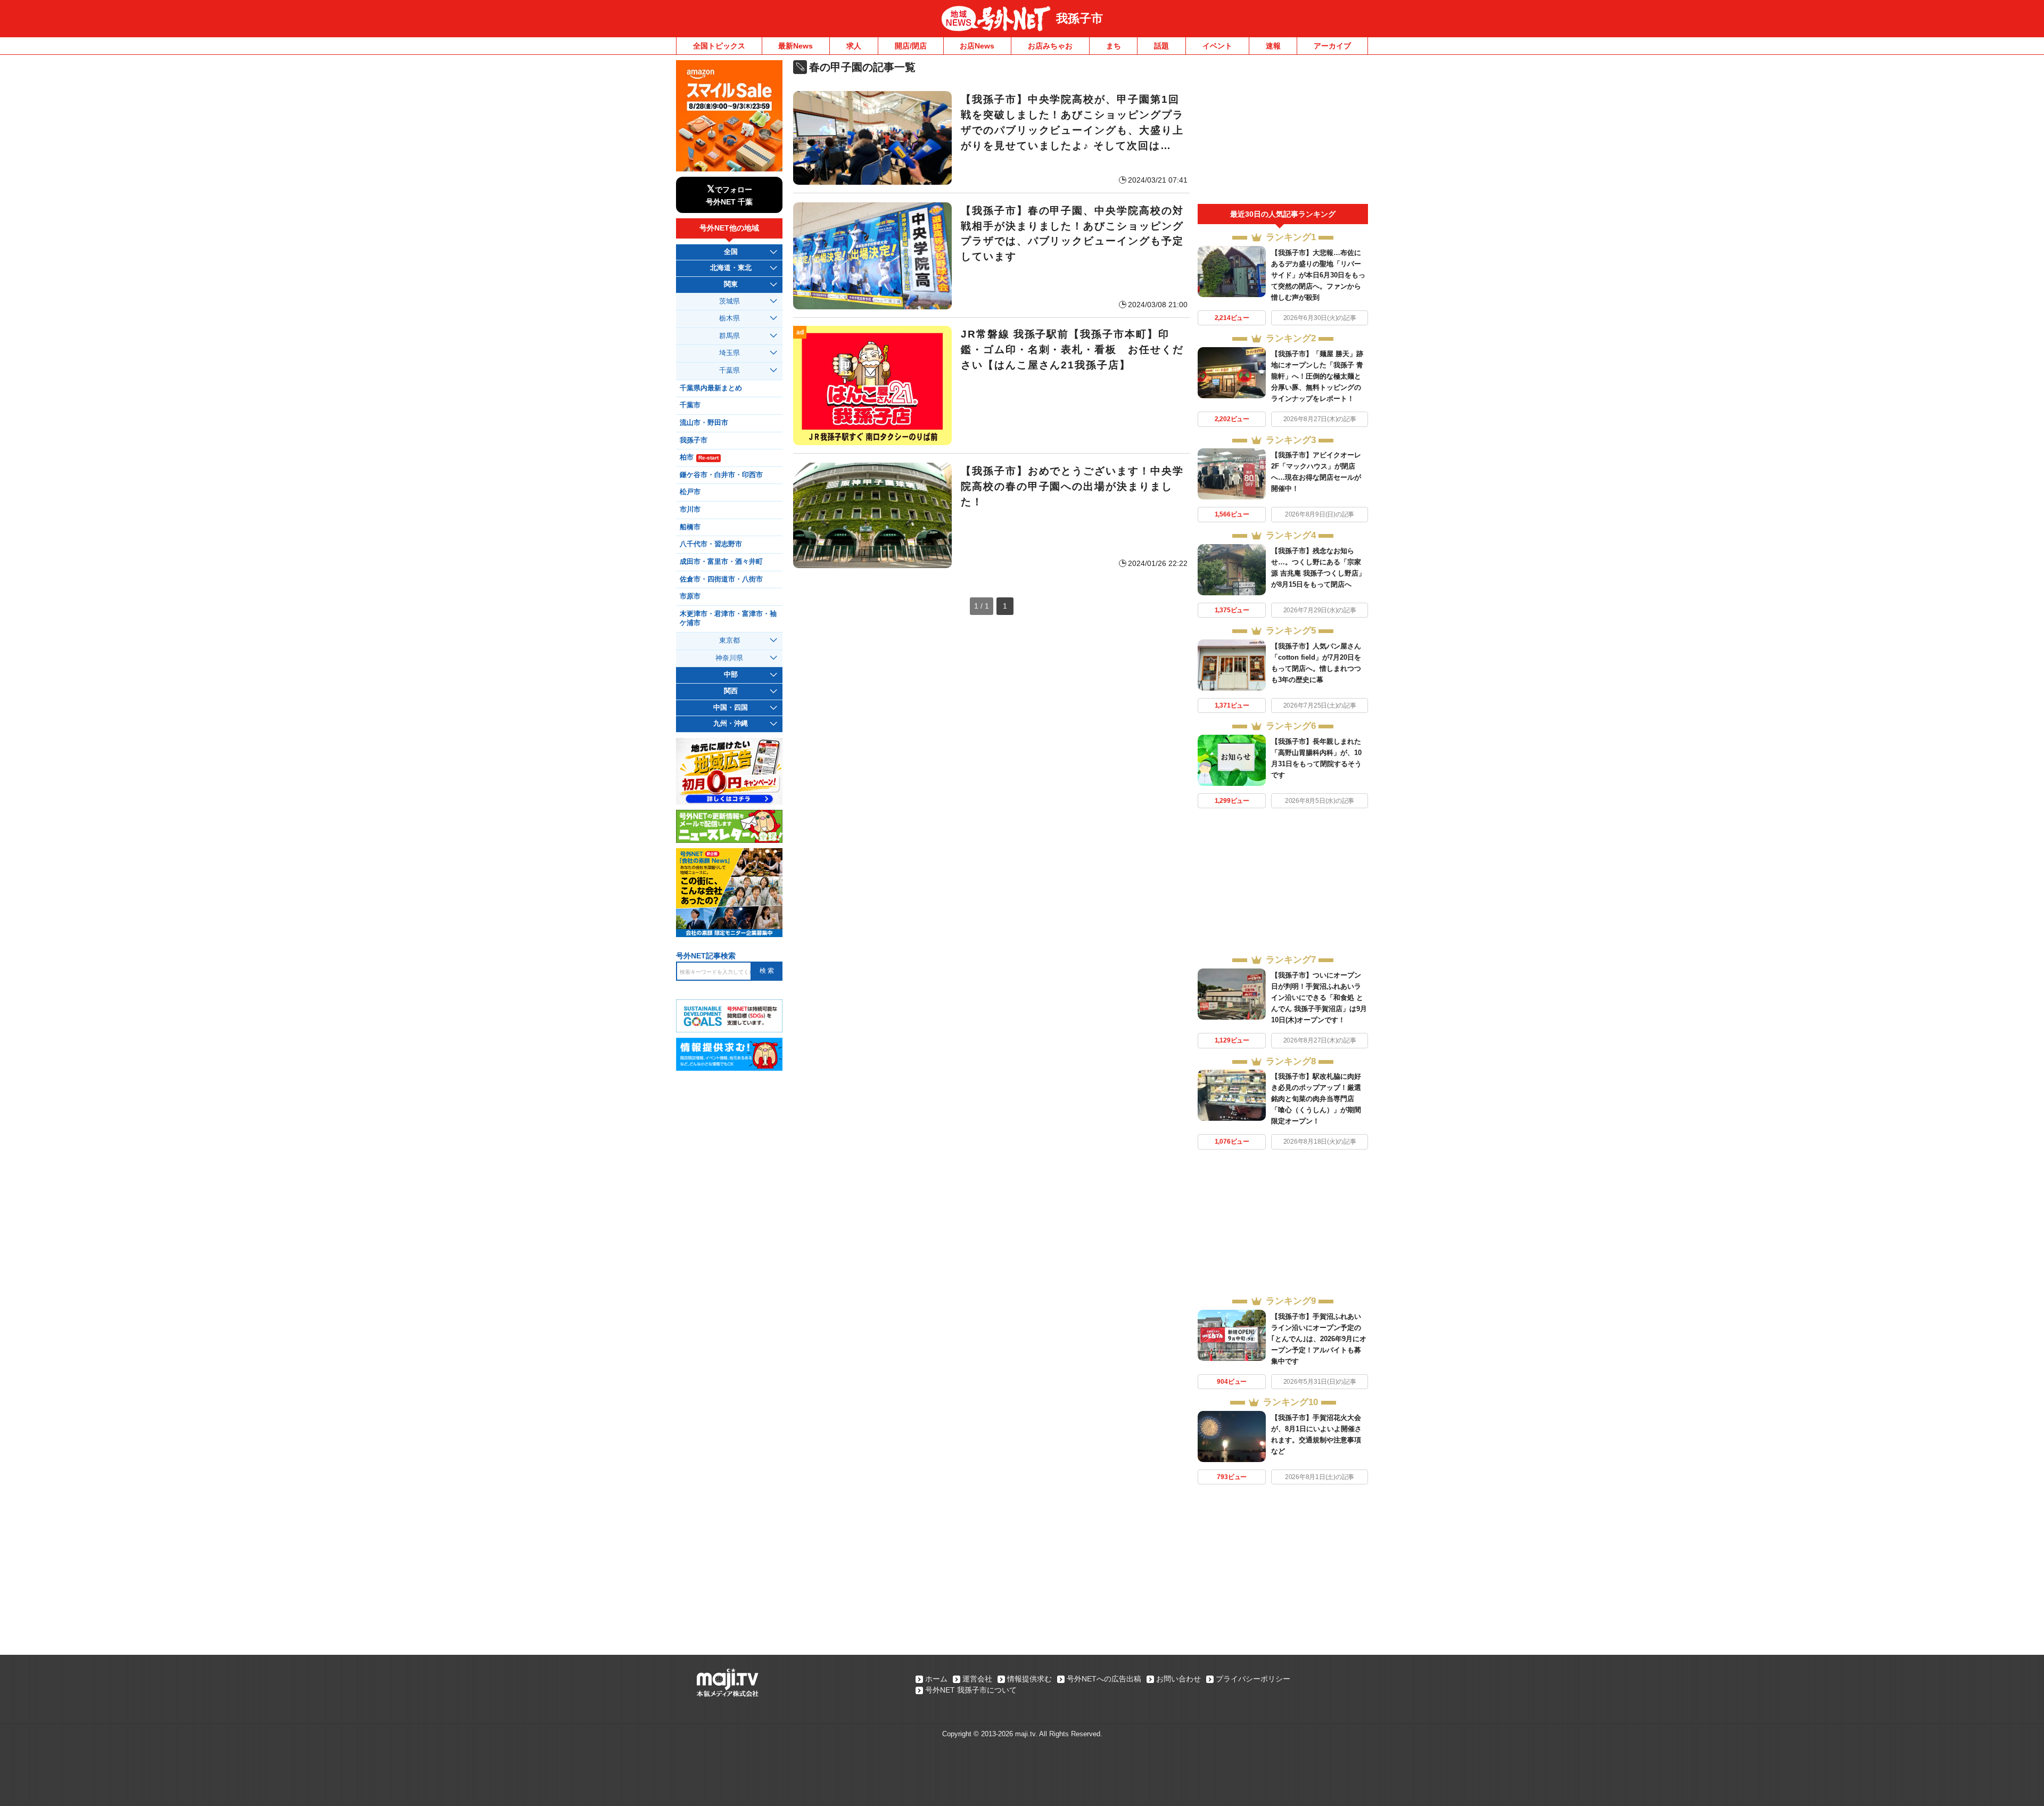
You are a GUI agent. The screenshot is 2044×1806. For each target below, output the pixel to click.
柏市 (699, 457)
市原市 (690, 596)
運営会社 (977, 1679)
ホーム (936, 1679)
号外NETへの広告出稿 (1104, 1679)
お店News (977, 46)
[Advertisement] (1283, 132)
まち (1114, 46)
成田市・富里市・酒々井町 (721, 562)
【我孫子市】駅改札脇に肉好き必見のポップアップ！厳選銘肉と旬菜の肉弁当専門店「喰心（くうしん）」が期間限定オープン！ (1316, 1099)
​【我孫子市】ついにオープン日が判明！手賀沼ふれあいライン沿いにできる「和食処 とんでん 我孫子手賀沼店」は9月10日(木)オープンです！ (1319, 998)
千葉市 (690, 405)
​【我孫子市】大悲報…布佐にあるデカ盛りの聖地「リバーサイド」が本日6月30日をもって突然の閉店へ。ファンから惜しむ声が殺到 (1318, 275)
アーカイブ (1332, 46)
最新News (796, 46)
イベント (1217, 46)
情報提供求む (1029, 1679)
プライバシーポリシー (1253, 1679)
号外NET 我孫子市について (971, 1690)
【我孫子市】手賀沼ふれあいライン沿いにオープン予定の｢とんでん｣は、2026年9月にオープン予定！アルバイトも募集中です (1319, 1339)
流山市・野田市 (704, 423)
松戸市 (690, 492)
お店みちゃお (1050, 46)
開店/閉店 (911, 46)
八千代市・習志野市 (711, 544)
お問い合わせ (1178, 1679)
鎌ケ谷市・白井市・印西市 (721, 475)
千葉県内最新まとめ (711, 388)
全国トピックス (719, 46)
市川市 (690, 510)
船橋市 (690, 527)
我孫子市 (1079, 18)
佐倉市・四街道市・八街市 (721, 579)
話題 (1161, 46)
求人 (854, 46)
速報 (1273, 46)
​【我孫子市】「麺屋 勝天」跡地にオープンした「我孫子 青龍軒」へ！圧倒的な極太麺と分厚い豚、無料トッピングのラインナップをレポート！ (1317, 376)
